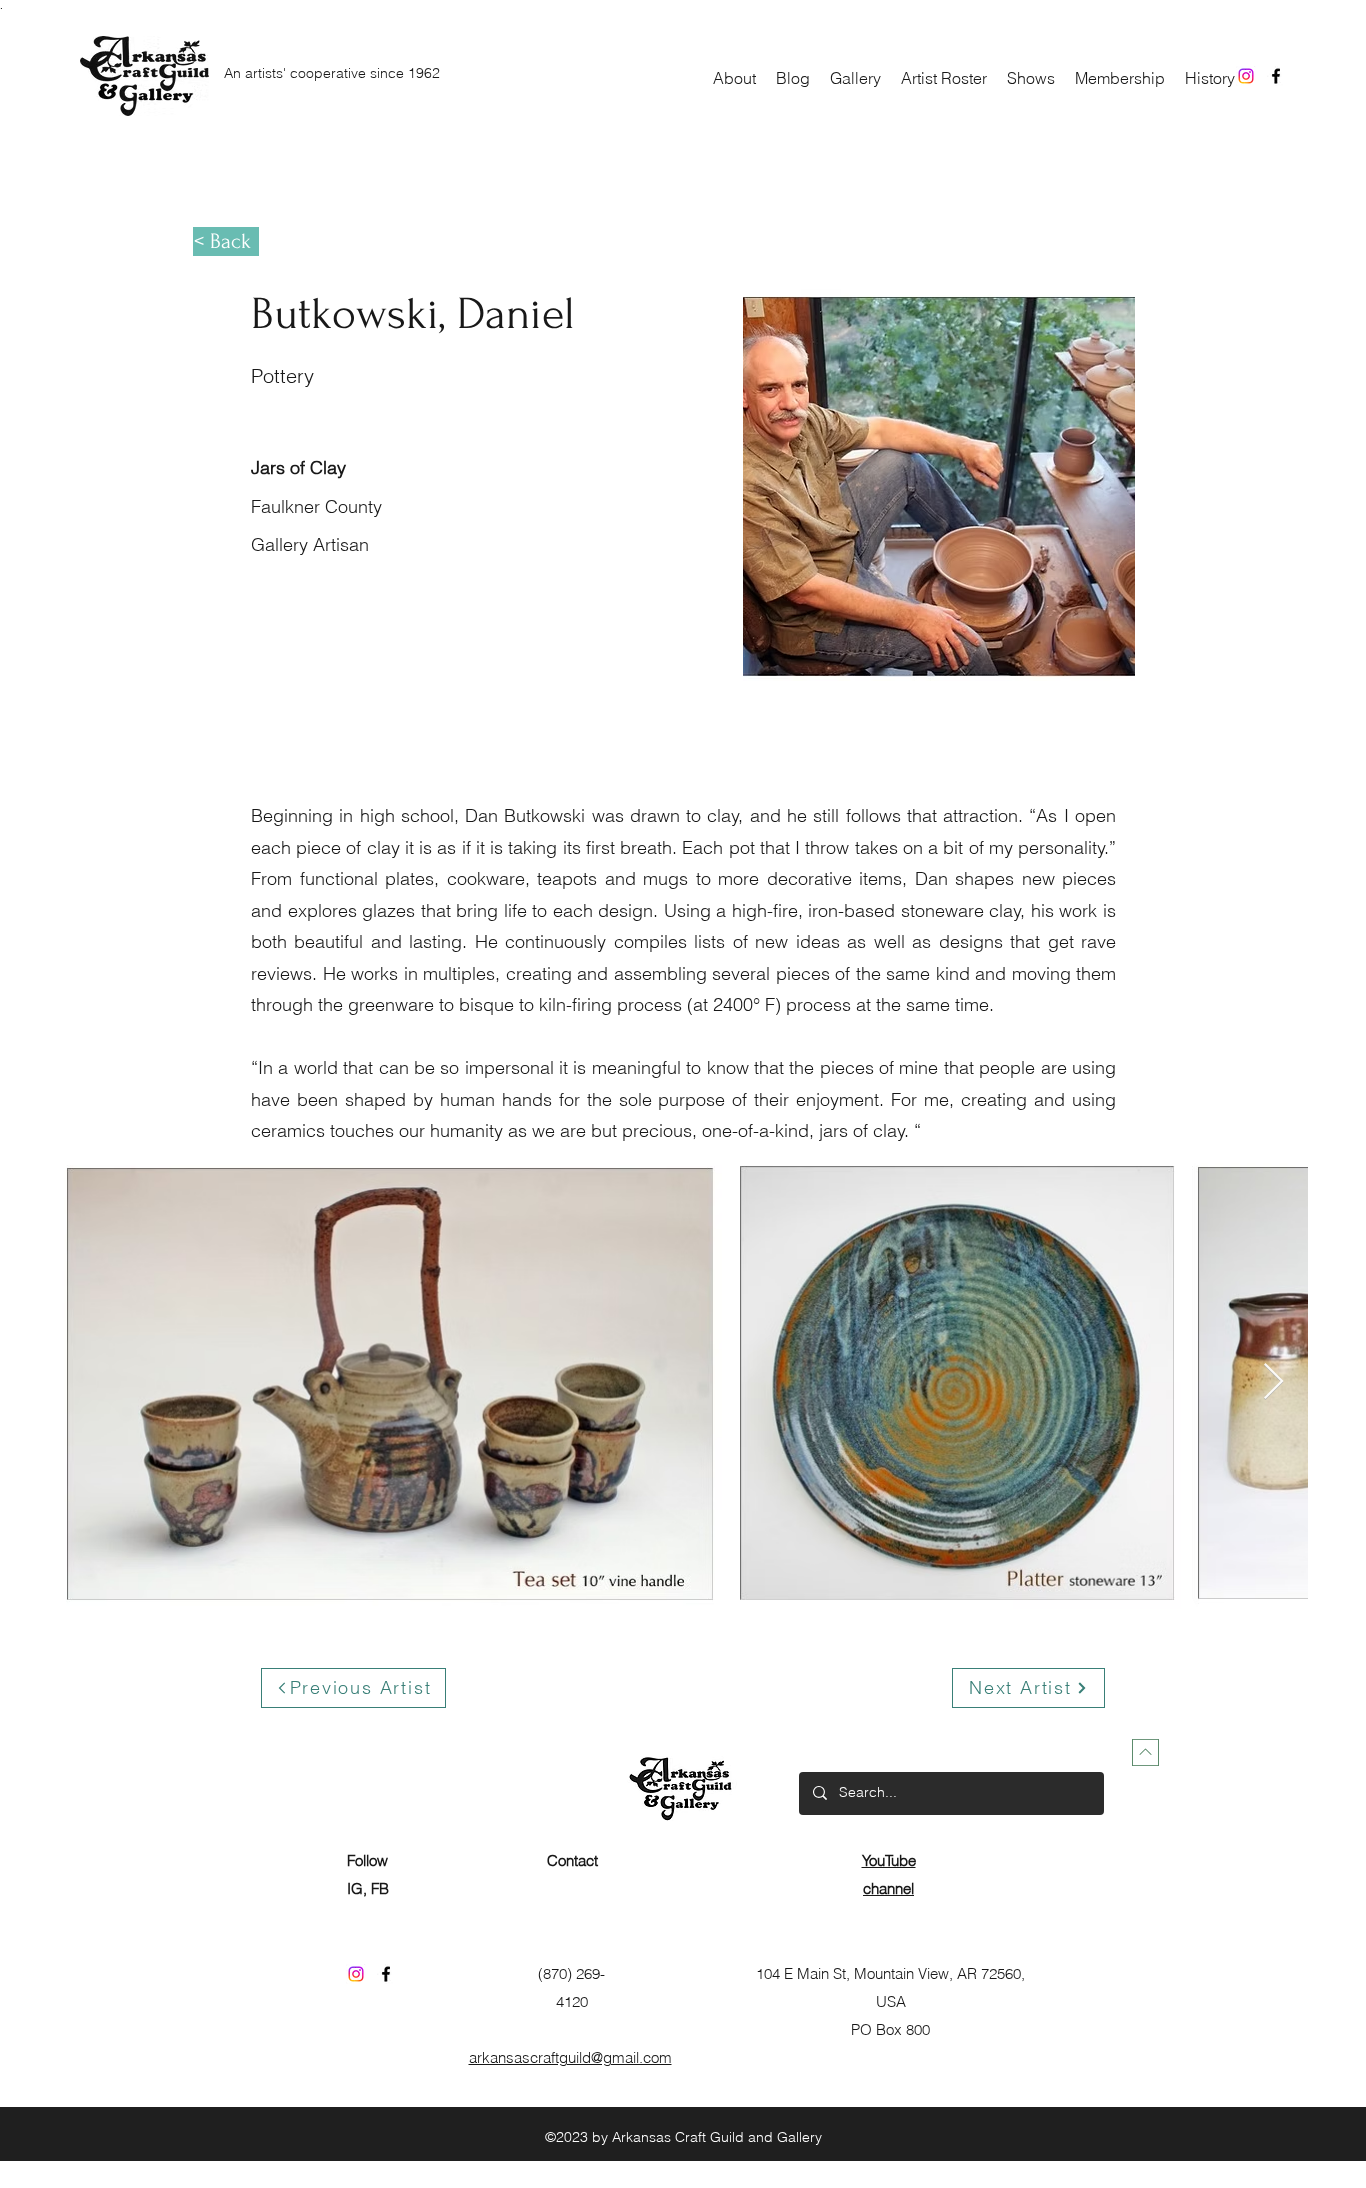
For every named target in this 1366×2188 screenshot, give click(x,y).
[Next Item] (1273, 1382)
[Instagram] (1246, 76)
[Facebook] (1276, 76)
